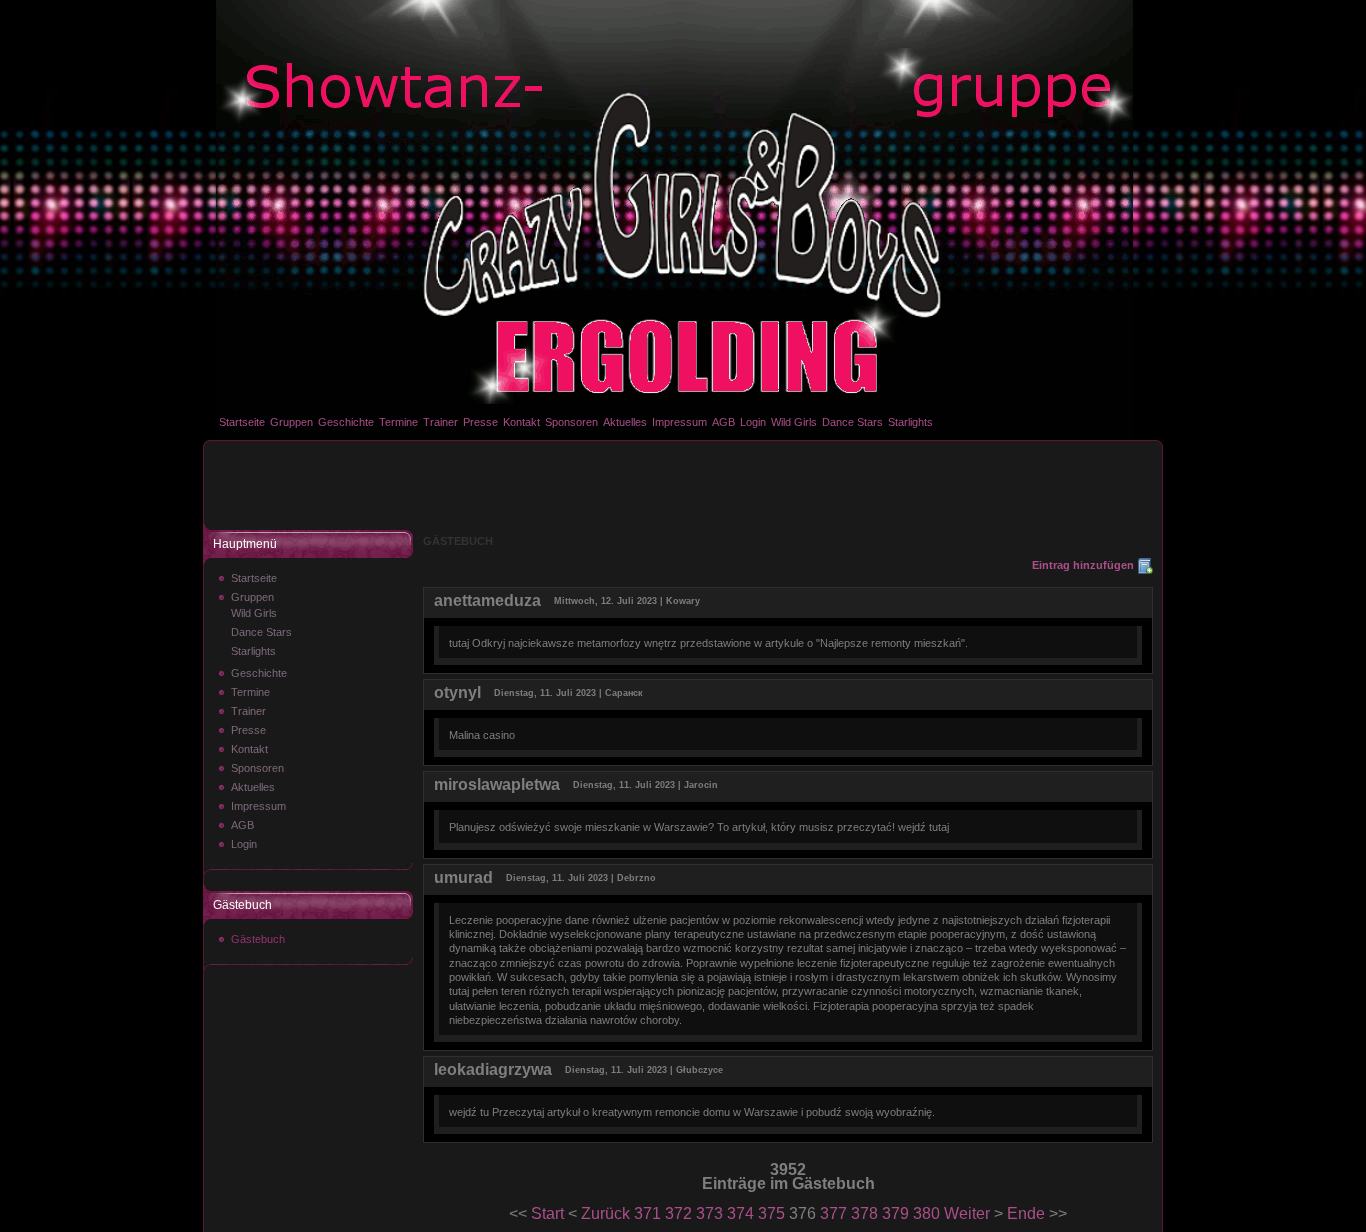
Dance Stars (852, 422)
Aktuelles (625, 422)
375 (771, 1213)
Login (753, 422)
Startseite (242, 422)
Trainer (440, 422)
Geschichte (346, 422)
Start (547, 1213)
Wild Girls (794, 422)
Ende (1026, 1213)
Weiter (967, 1213)
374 (740, 1213)
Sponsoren (571, 422)
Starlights (910, 422)
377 (833, 1213)
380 (926, 1213)
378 (864, 1213)
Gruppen (291, 422)
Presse (480, 422)
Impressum (679, 422)
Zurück (605, 1213)
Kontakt (521, 422)
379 (895, 1213)
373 (709, 1213)
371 (647, 1213)
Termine (398, 422)
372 (678, 1213)
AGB (723, 422)
